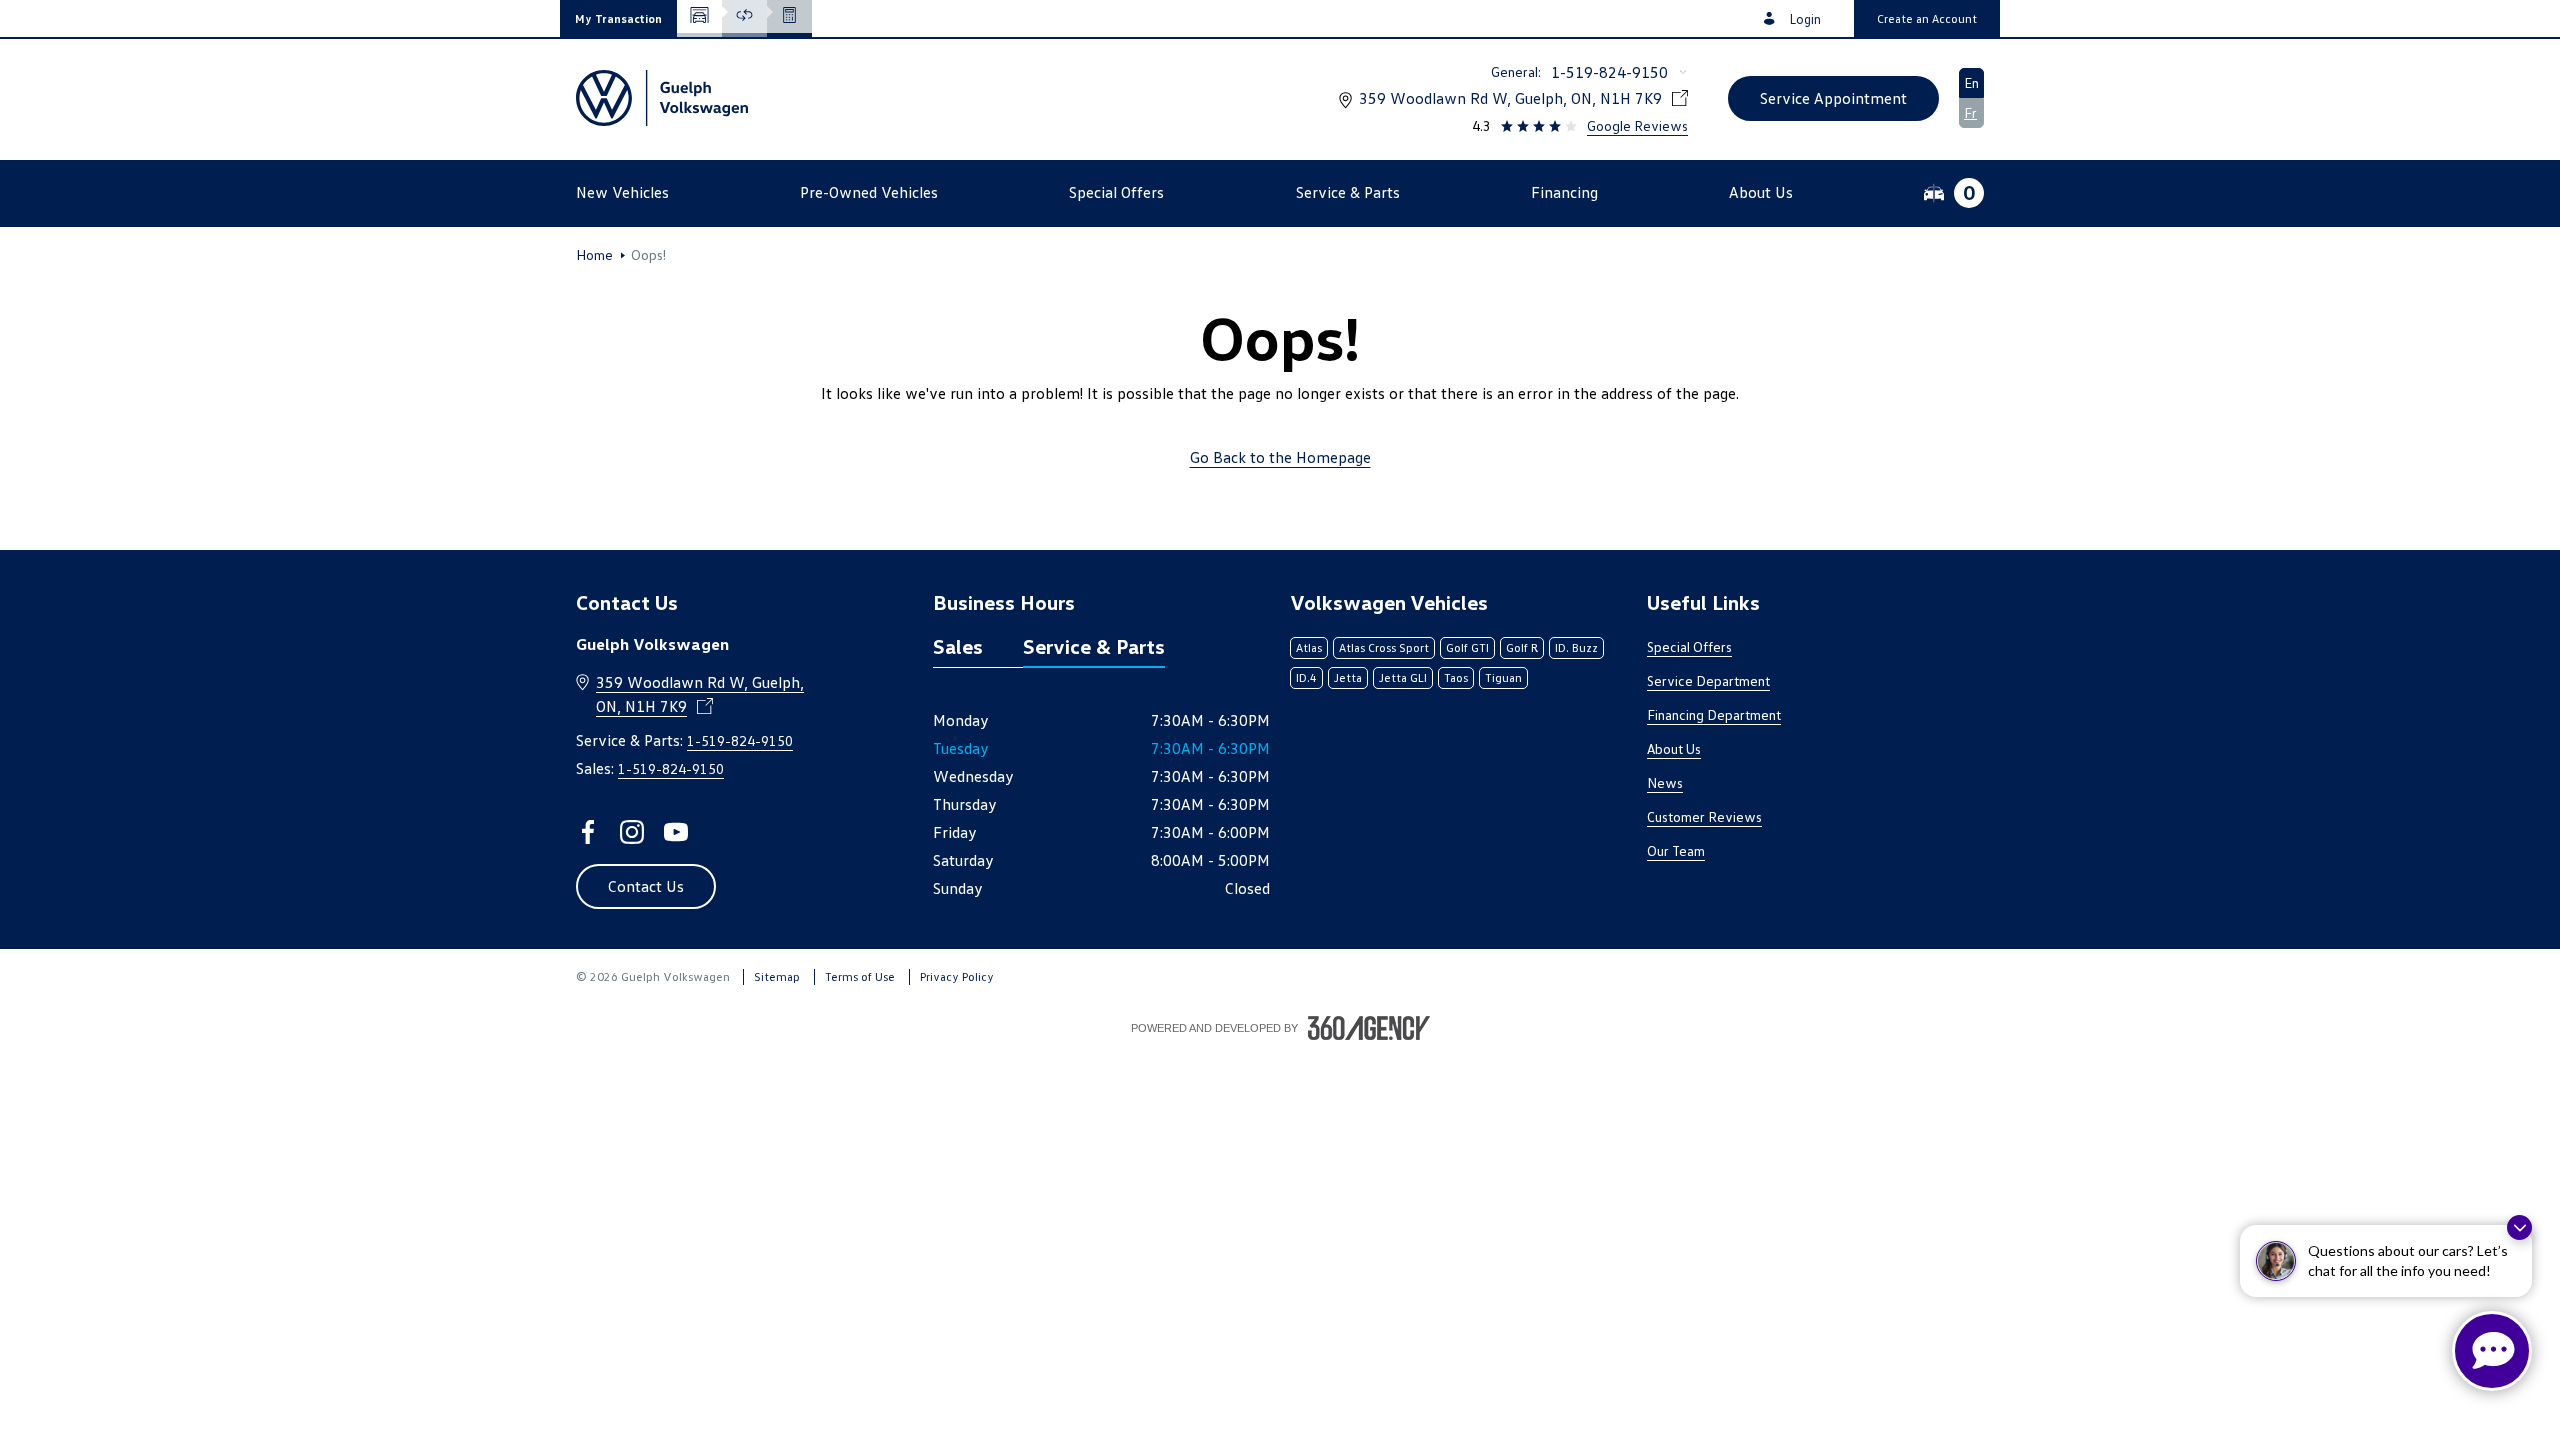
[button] (618, 18)
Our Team (1676, 850)
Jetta (1348, 677)
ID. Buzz (1576, 647)
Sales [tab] (958, 646)
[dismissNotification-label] (2519, 1227)
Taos (1456, 677)
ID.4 (1306, 677)
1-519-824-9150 (1609, 72)
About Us (1674, 748)
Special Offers (1689, 646)
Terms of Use (860, 976)
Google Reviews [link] (1637, 125)
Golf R (1522, 647)
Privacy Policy (957, 976)
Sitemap (777, 976)
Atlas (1309, 647)
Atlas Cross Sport (1384, 647)
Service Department (1708, 680)
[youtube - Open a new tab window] (676, 832)
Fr (1970, 112)
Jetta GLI (1403, 677)
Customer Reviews (1704, 816)
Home (594, 255)
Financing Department (1714, 714)
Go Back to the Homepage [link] (1280, 457)
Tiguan (1503, 677)
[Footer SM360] (1369, 1028)
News (1665, 782)
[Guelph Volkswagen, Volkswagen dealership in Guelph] (662, 98)
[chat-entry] (2492, 1351)
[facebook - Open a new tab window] (588, 832)
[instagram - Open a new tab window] (632, 832)
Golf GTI (1467, 647)
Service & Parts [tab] (1094, 646)
